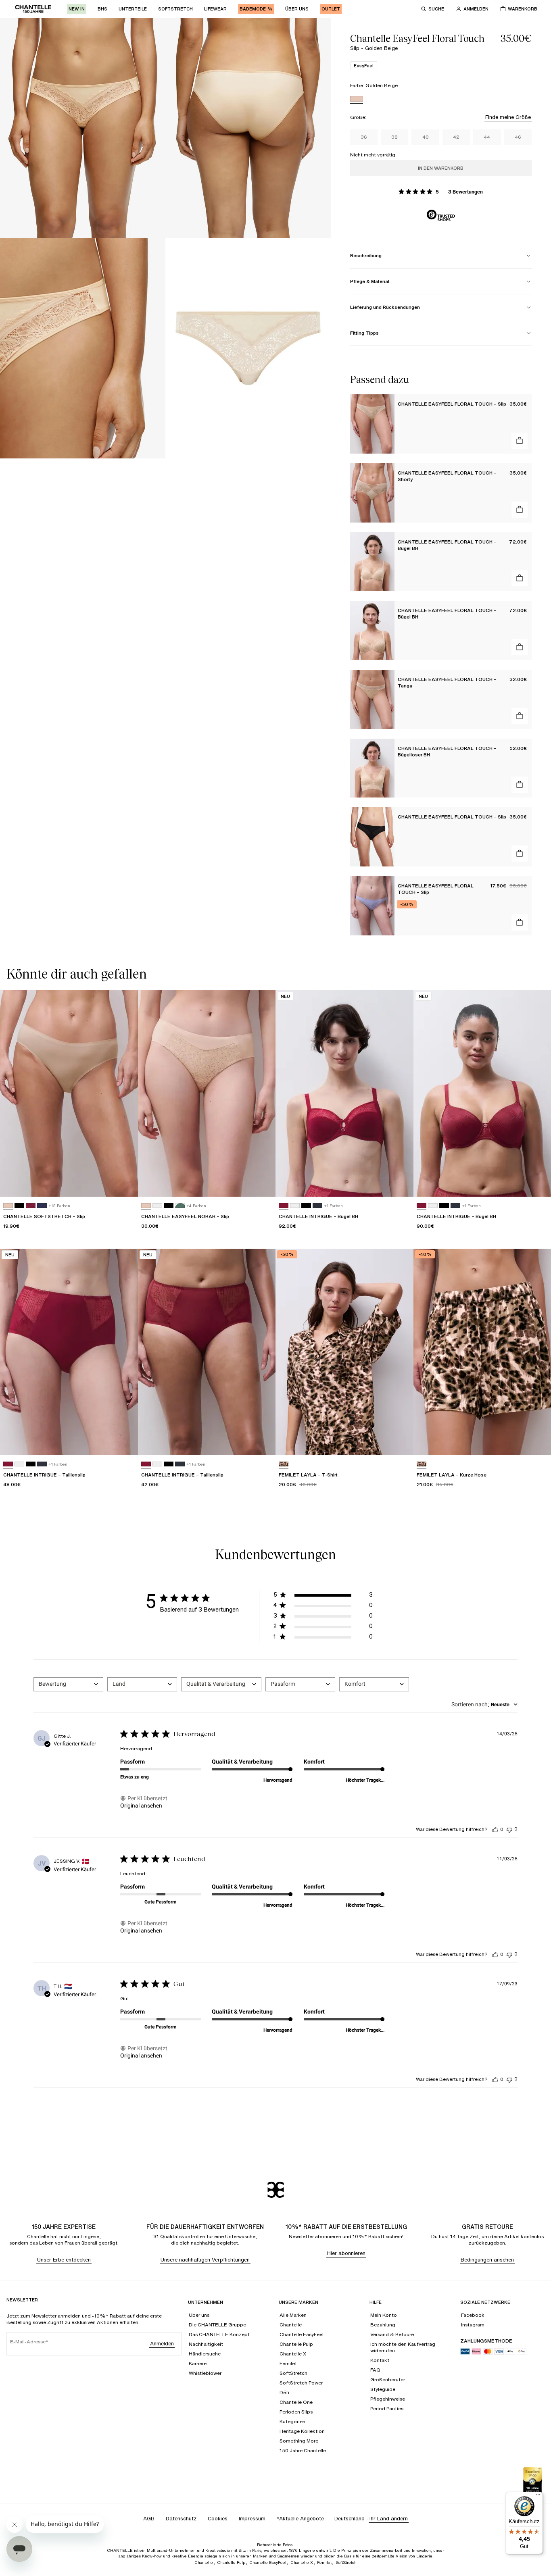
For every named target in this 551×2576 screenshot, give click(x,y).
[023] (42, 1206)
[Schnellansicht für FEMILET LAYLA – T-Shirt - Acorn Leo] (400, 1441)
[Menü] (538, 2497)
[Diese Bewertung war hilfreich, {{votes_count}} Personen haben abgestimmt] (495, 1829)
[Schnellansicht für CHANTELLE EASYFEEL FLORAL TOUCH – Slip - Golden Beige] (520, 441)
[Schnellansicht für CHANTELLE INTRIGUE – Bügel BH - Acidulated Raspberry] (400, 1183)
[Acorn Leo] (284, 1464)
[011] (19, 1206)
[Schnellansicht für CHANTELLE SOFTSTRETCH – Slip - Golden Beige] (124, 1183)
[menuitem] (77, 9)
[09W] (180, 1206)
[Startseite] (33, 9)
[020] (31, 1206)
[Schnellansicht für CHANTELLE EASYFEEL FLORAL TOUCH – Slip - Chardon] (520, 923)
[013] (317, 1206)
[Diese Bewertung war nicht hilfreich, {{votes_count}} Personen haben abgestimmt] (509, 1829)
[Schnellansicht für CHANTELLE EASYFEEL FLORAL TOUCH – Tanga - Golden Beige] (520, 716)
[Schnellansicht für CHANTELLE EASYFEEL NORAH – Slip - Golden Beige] (262, 1183)
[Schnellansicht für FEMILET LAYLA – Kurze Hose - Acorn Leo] (537, 1441)
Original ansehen (141, 1805)
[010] (157, 1206)
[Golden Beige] (357, 100)
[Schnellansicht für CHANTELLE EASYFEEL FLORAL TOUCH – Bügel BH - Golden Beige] (520, 578)
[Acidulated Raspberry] (284, 1206)
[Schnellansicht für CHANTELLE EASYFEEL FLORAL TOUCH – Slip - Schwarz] (520, 854)
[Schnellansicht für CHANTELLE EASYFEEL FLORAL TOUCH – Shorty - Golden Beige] (520, 510)
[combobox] (68, 1684)
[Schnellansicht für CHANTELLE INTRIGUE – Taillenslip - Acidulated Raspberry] (124, 1441)
